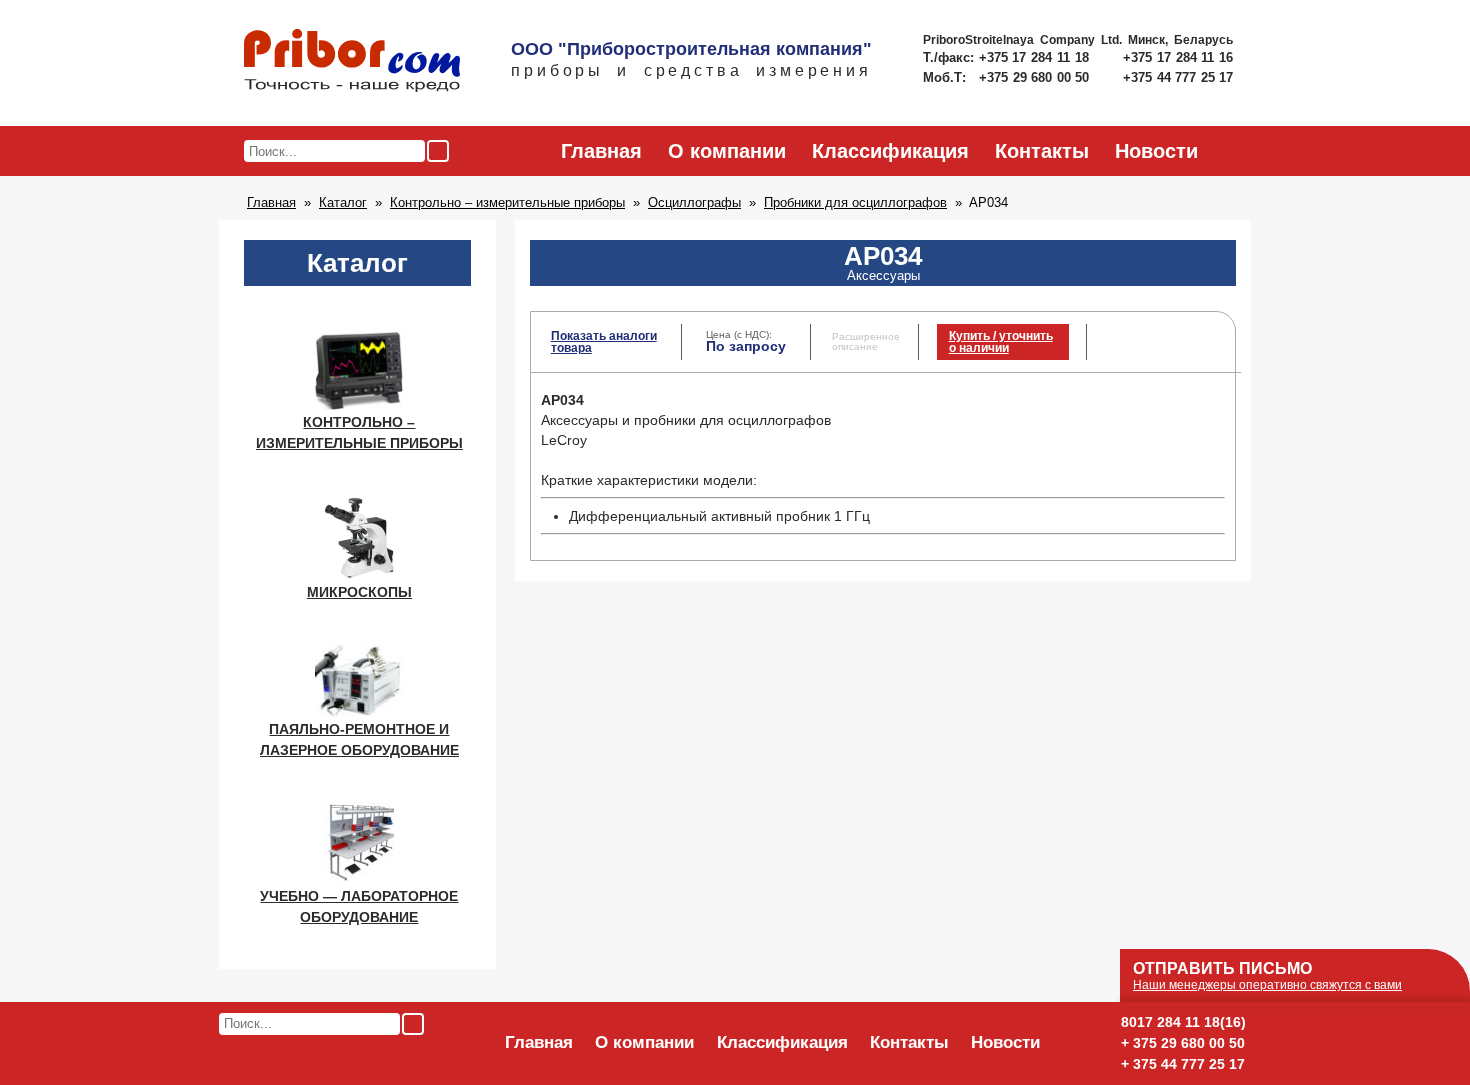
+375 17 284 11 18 (1036, 57)
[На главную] (352, 62)
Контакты (1042, 151)
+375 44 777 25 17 (1178, 77)
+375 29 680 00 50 (1036, 77)
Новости (1156, 151)
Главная (601, 151)
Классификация (890, 151)
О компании (727, 151)
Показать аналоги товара (604, 342)
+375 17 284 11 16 (1178, 57)
